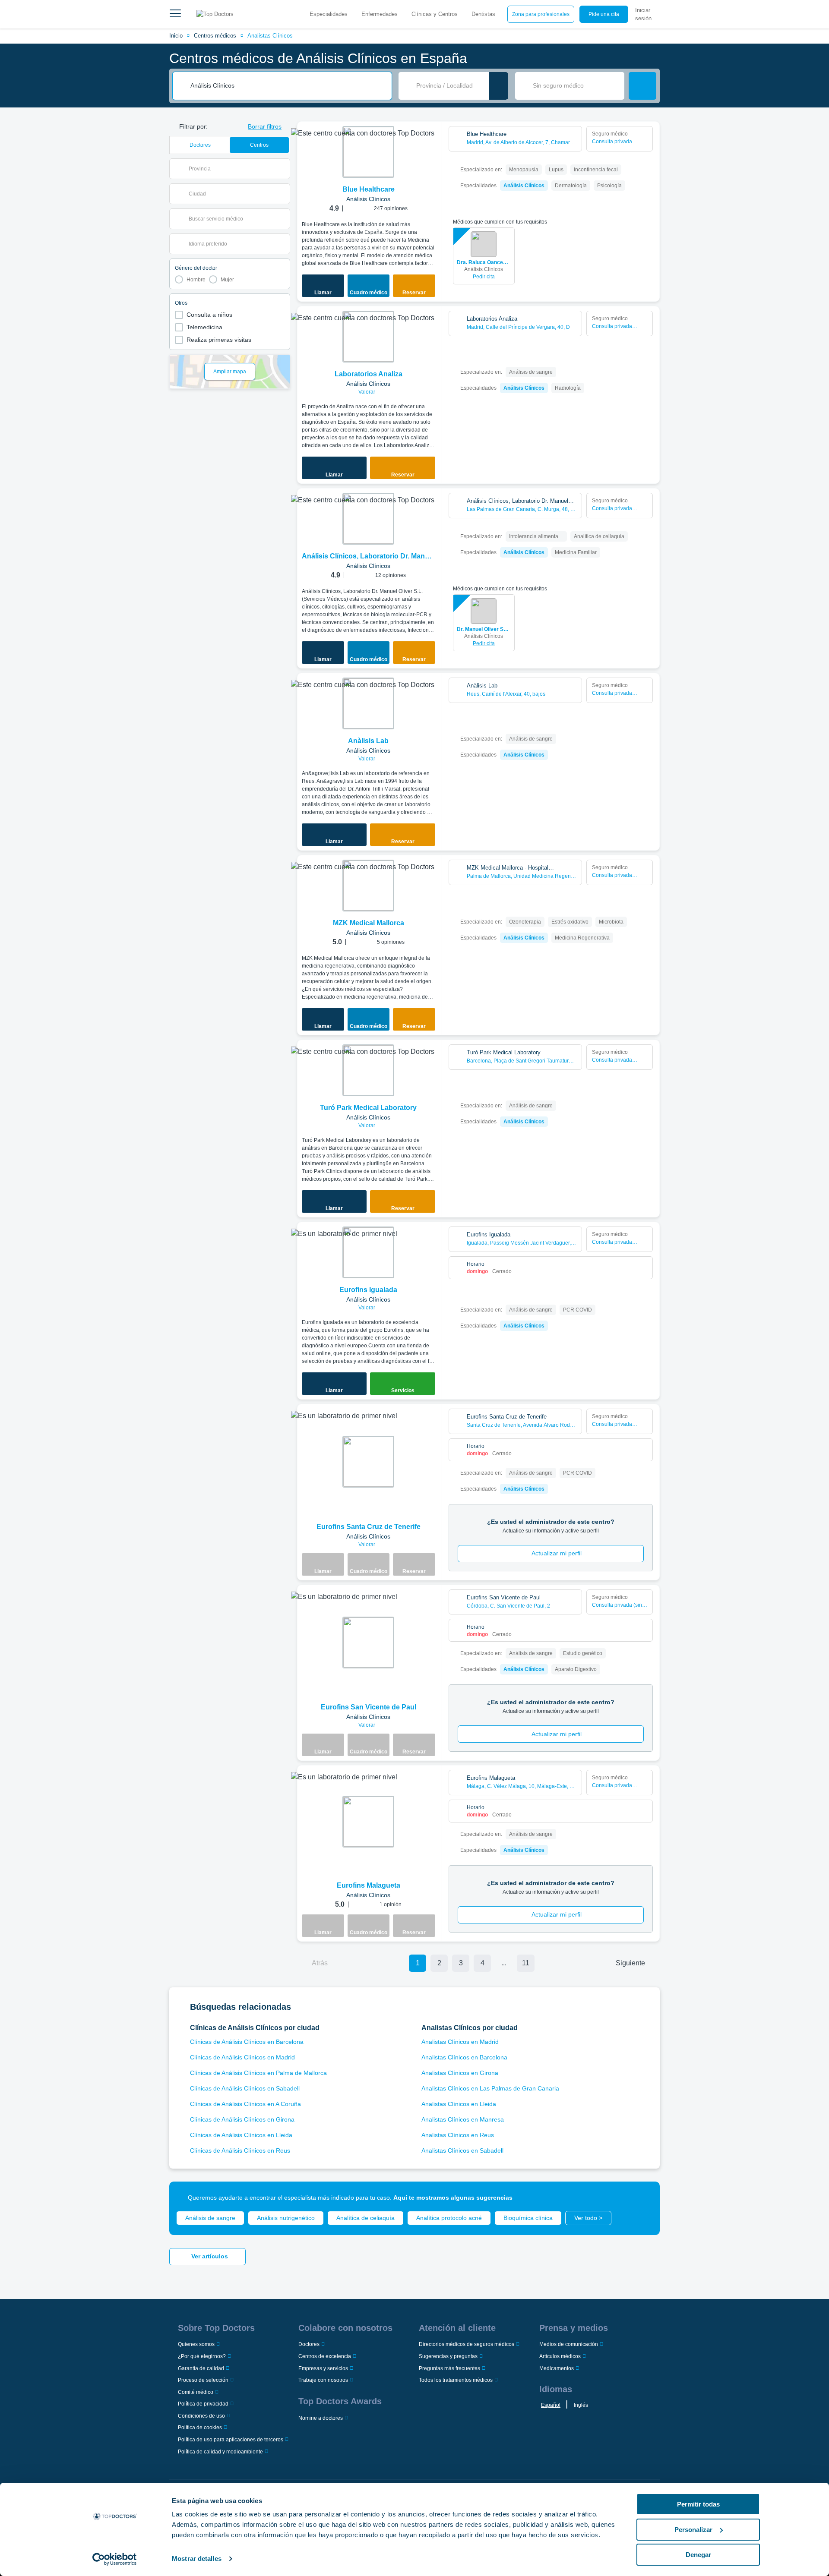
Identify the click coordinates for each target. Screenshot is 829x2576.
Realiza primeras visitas (219, 340)
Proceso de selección (203, 2380)
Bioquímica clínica (528, 2218)
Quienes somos (196, 2344)
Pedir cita (484, 277)
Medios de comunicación (569, 2344)
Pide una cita (604, 14)
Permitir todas (698, 2504)
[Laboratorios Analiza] (368, 337)
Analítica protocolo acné (449, 2218)
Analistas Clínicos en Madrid (460, 2042)
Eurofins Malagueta (369, 1885)
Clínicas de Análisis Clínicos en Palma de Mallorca (258, 2073)
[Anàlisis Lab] (368, 703)
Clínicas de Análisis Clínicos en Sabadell (245, 2088)
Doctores (200, 145)
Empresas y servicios (323, 2368)
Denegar (698, 2555)
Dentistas (483, 14)
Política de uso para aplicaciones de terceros (231, 2440)
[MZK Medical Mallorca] (368, 886)
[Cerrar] (643, 2198)
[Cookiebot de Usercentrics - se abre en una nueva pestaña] (115, 2559)
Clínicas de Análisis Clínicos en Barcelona (247, 2042)
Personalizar (693, 2530)
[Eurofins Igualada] (368, 1252)
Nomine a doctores (321, 2418)
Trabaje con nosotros (323, 2380)
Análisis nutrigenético (286, 2218)
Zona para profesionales (541, 14)
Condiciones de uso (201, 2416)
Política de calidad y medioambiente (220, 2452)
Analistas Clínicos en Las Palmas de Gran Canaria (490, 2088)
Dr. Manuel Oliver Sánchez (484, 629)
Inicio (176, 36)
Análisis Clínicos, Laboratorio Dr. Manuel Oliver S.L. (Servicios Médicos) (368, 557)
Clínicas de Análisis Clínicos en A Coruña (245, 2104)
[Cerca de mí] (499, 86)
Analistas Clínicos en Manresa (463, 2119)
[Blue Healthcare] (368, 152)
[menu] (175, 14)
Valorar (367, 392)
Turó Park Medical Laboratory (368, 1108)
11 (526, 1963)
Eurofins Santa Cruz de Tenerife (369, 1527)
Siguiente (630, 1963)
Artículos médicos (560, 2356)
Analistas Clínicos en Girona (460, 2073)
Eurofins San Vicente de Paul (369, 1707)
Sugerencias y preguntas (448, 2356)
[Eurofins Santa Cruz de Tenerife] (368, 1462)
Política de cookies (200, 2428)
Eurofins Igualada (368, 1290)
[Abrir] (283, 169)
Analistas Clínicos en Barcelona (464, 2057)
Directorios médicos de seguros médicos (467, 2344)
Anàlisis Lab (368, 741)
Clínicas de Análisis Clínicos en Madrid (242, 2057)
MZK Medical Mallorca (369, 923)
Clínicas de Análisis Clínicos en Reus (240, 2150)
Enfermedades (380, 14)
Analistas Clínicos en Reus (458, 2135)
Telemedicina (204, 327)
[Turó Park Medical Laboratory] (368, 1070)
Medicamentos (557, 2368)
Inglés (581, 2405)
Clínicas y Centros (435, 14)
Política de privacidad (203, 2404)
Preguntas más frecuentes (449, 2368)
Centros (259, 145)
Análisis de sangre (210, 2218)
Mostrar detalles (197, 2559)
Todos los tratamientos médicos (456, 2380)
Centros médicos (215, 36)
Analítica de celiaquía (365, 2218)
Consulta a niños (209, 315)
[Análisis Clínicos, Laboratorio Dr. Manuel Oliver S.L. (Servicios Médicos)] (368, 519)
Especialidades (329, 14)
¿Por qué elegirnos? (202, 2356)
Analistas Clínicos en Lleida (459, 2104)
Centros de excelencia (325, 2356)
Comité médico (196, 2392)
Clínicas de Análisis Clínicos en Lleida (241, 2135)
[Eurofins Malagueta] (368, 1822)
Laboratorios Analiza (369, 374)
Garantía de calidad (201, 2368)
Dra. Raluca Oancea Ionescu (484, 262)
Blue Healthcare (369, 189)
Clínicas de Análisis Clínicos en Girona (242, 2119)
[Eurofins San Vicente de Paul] (368, 1643)
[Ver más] (433, 140)
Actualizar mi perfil (557, 1553)
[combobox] (288, 86)
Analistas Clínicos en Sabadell (462, 2150)
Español (551, 2405)
